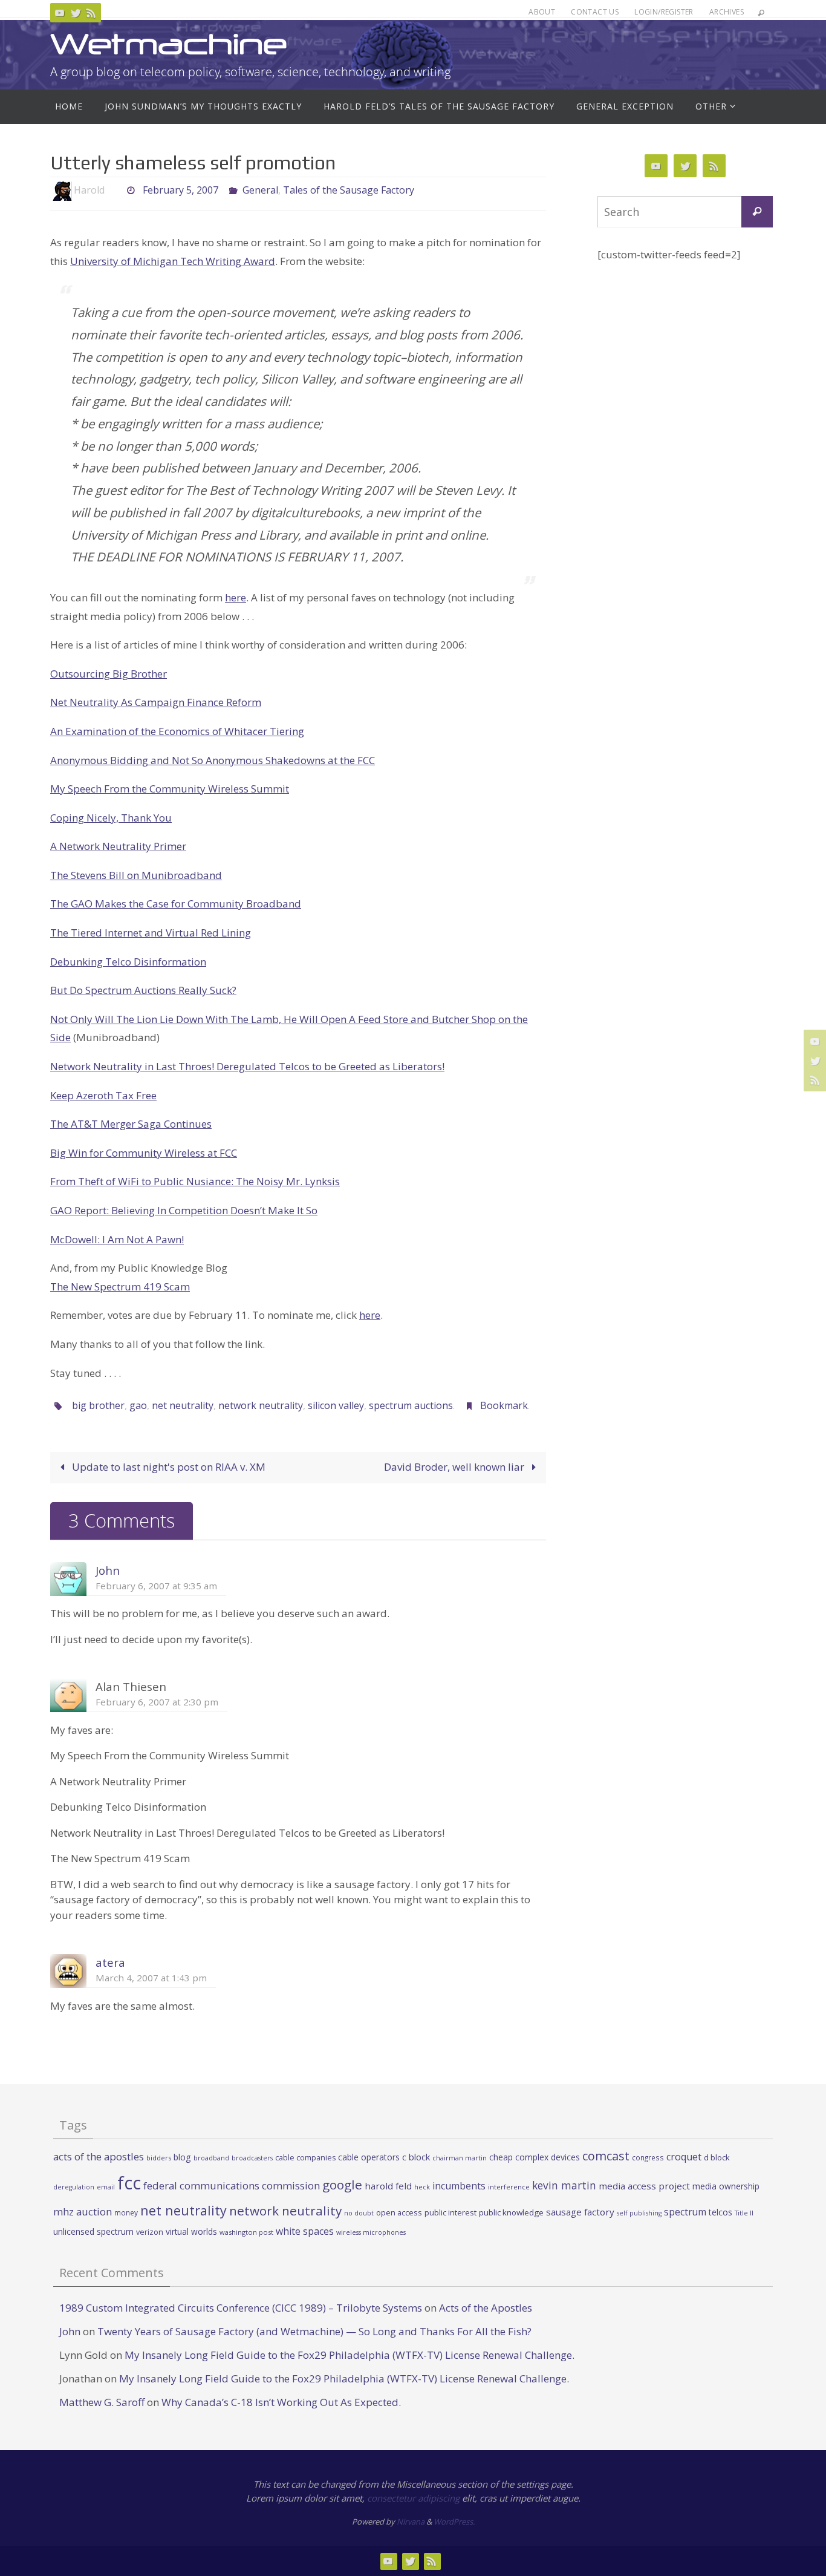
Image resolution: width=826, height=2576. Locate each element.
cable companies (305, 2158)
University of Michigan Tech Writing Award (173, 261)
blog (182, 2157)
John (108, 1570)
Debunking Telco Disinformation (128, 962)
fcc (129, 2183)
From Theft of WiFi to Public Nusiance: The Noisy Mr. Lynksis (195, 1181)
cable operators (369, 2157)
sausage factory (580, 2212)
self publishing (639, 2213)
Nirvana (411, 2522)
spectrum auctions (411, 1405)
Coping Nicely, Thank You (111, 818)
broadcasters (252, 2158)
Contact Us (595, 12)
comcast (606, 2156)
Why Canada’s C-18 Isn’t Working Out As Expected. (281, 2402)
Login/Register (664, 12)
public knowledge (511, 2212)
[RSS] (91, 13)
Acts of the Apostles (486, 2308)
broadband (211, 2158)
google (342, 2185)
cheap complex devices (535, 2157)
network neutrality (261, 1405)
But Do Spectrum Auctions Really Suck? (143, 990)
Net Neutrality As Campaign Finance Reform (156, 702)
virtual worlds (191, 2231)
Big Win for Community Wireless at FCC (144, 1153)
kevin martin (564, 2185)
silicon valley (336, 1405)
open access (399, 2212)
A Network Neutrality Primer (118, 846)
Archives (727, 12)
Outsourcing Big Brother (109, 674)
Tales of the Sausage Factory (349, 190)
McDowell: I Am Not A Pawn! (117, 1239)
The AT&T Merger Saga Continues (131, 1124)
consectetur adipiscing (413, 2498)
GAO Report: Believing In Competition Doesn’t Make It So (184, 1210)
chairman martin (460, 2158)
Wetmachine (169, 44)
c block (416, 2157)
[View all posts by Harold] (115, 190)
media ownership (726, 2186)
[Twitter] (76, 13)
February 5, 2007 (180, 190)
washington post (246, 2232)
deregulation (74, 2187)
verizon (150, 2232)
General (260, 190)
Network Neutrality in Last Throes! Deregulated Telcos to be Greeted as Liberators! (247, 1066)
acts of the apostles (99, 2156)
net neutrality (183, 1405)
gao (138, 1405)
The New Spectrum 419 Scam (120, 1286)
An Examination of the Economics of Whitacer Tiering (177, 731)
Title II (744, 2213)
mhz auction (83, 2212)
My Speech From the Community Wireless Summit (170, 789)
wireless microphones (371, 2232)
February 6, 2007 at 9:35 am (156, 1586)
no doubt (359, 2213)
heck (422, 2187)
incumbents (459, 2186)
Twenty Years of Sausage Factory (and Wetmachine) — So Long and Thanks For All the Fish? (314, 2331)
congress (648, 2157)
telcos (720, 2212)
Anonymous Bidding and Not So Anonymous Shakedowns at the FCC (213, 760)
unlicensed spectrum (93, 2231)
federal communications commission (232, 2185)
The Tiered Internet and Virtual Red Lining (151, 933)
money (126, 2212)
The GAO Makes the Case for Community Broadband (176, 904)
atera (110, 1962)
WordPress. (454, 2522)
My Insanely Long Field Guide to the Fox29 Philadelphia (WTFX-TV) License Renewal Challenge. (350, 2355)
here (236, 597)
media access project (644, 2186)
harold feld (388, 2186)
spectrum (685, 2212)
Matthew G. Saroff (102, 2402)
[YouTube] (60, 13)
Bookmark (504, 1405)
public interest (450, 2212)
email (106, 2187)
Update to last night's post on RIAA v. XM (167, 1467)
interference (509, 2187)
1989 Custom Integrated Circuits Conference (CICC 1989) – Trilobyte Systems (241, 2308)
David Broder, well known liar (455, 1467)
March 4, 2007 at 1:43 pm (151, 1978)
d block (717, 2157)
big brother (98, 1405)
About (542, 12)
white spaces (305, 2231)
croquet (684, 2157)
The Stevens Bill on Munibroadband (136, 875)
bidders (159, 2158)
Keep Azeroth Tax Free (103, 1095)
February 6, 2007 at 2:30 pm (157, 1702)
